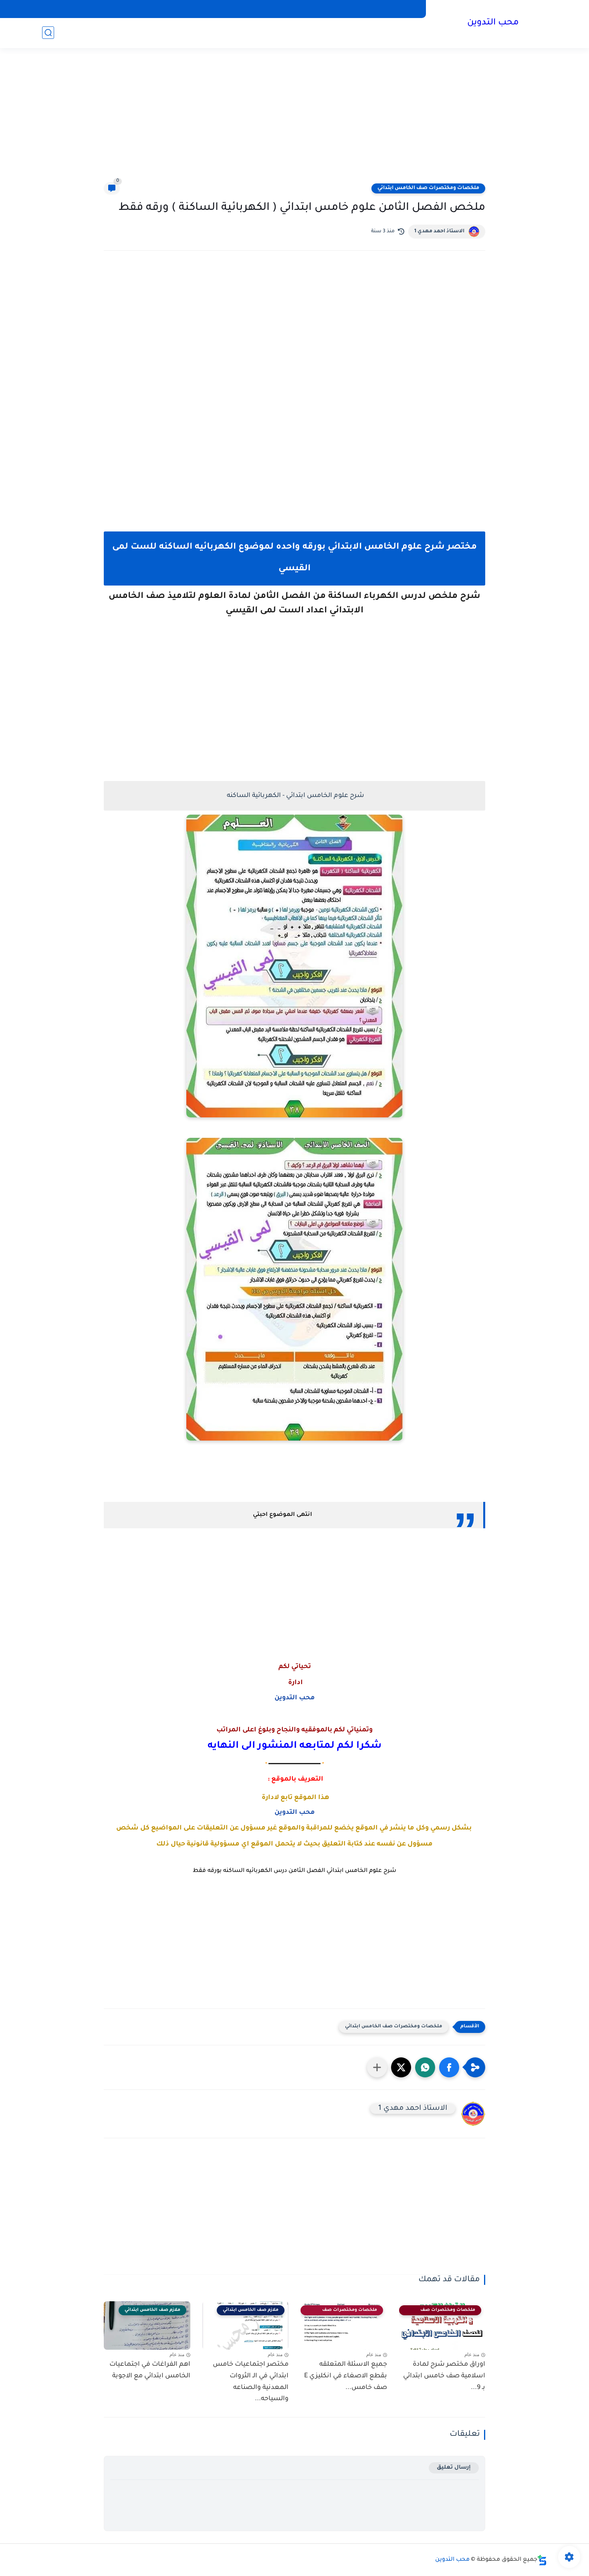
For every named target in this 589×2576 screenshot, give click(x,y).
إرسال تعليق (454, 2468)
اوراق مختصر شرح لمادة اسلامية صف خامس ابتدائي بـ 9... (444, 2376)
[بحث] (48, 33)
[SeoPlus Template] (542, 2560)
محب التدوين (493, 23)
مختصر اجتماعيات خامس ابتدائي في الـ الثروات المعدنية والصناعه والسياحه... (251, 2382)
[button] (449, 2067)
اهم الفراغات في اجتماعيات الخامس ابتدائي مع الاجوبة (150, 2370)
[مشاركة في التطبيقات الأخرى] (377, 2067)
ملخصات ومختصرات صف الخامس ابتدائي (428, 188)
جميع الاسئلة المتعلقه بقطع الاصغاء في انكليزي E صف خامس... (346, 2376)
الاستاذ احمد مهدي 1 (439, 231)
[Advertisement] (294, 120)
